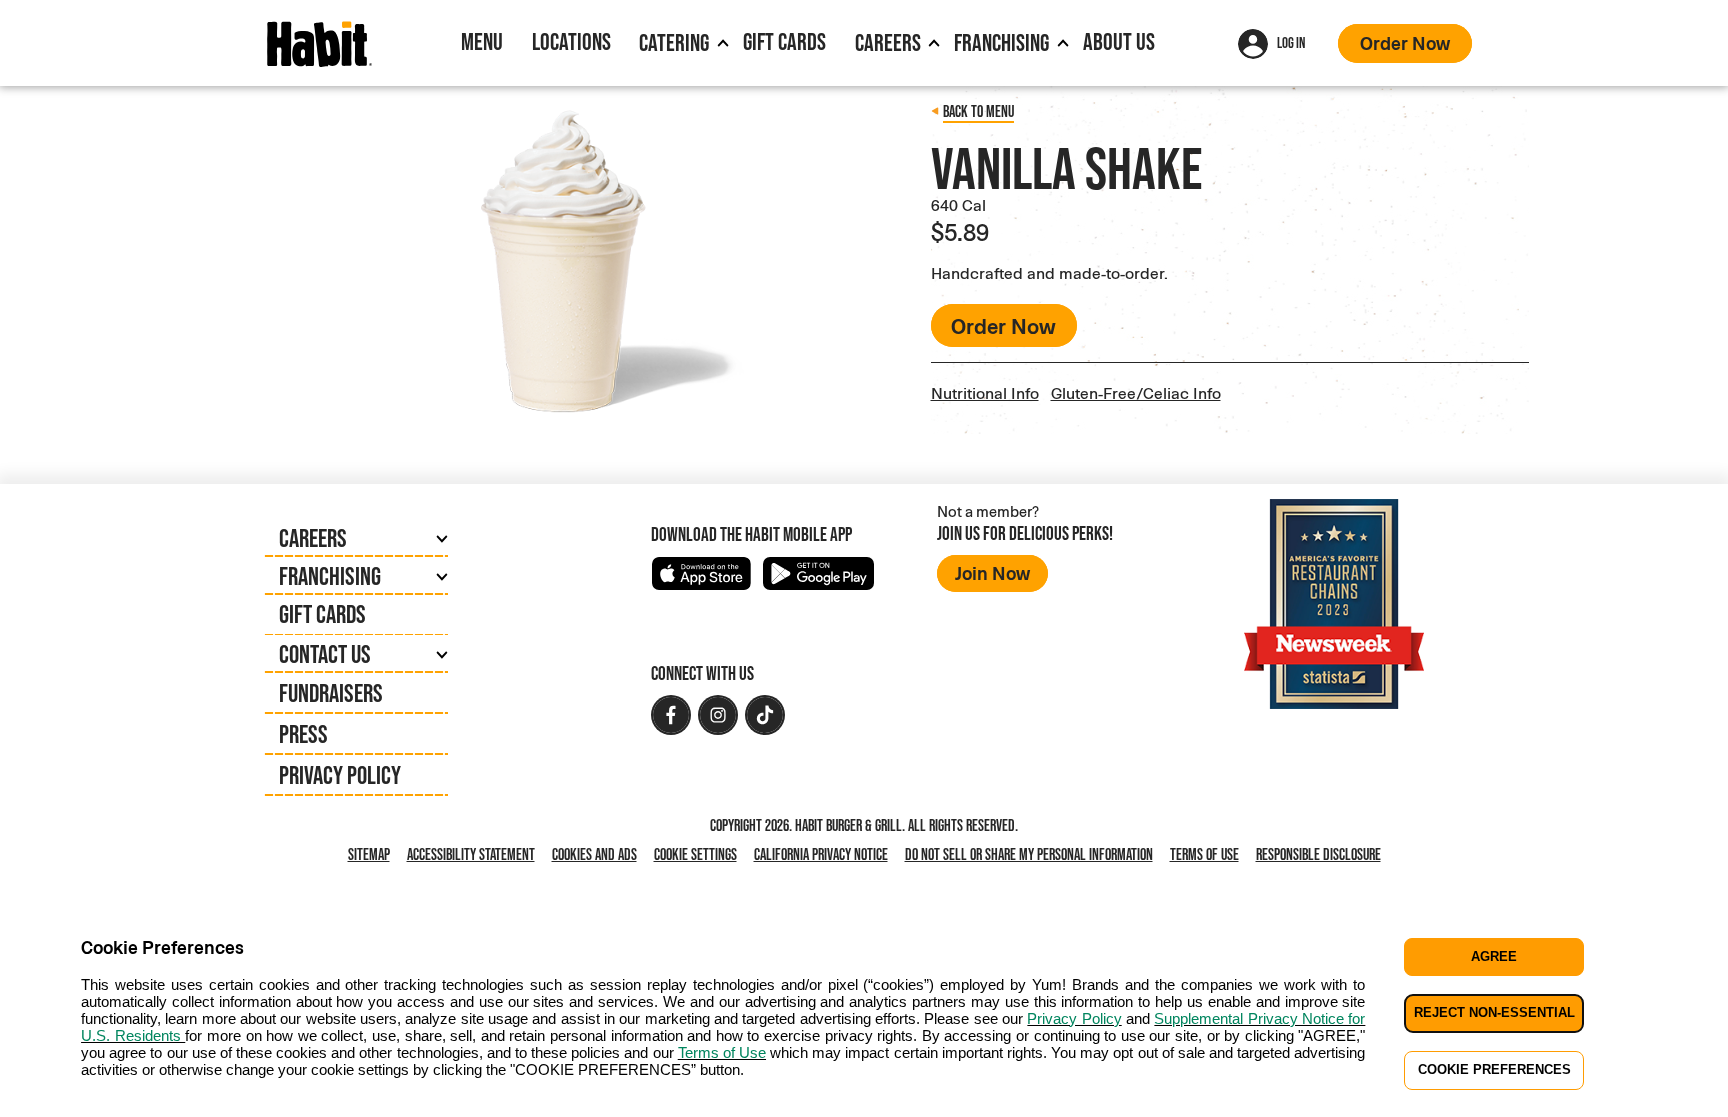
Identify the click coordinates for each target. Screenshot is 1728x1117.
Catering (674, 42)
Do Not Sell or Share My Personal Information (1033, 855)
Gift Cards (784, 41)
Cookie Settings (695, 854)
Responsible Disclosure (1318, 854)
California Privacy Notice (825, 855)
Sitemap (369, 854)
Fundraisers (331, 693)
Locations (571, 41)
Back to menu (978, 111)
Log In (1291, 42)
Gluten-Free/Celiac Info (1136, 392)
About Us (1119, 41)
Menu (482, 41)
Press (303, 734)
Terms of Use (1204, 854)
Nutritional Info (985, 392)
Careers (888, 42)
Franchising (1001, 42)
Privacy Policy (340, 775)
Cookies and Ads (598, 855)
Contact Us (325, 654)
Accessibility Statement (471, 854)
